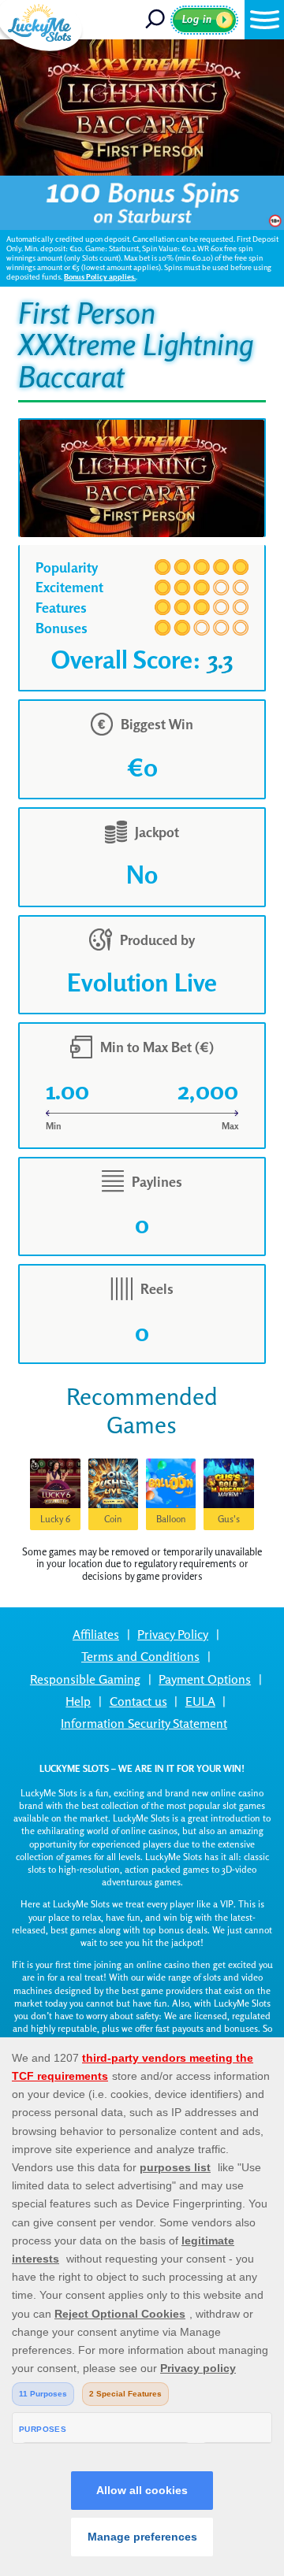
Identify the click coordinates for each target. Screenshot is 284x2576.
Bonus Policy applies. (100, 277)
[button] (264, 20)
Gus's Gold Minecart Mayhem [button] (229, 1522)
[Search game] (156, 20)
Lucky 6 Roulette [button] (55, 1522)
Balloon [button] (171, 1519)
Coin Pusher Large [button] (113, 1522)
